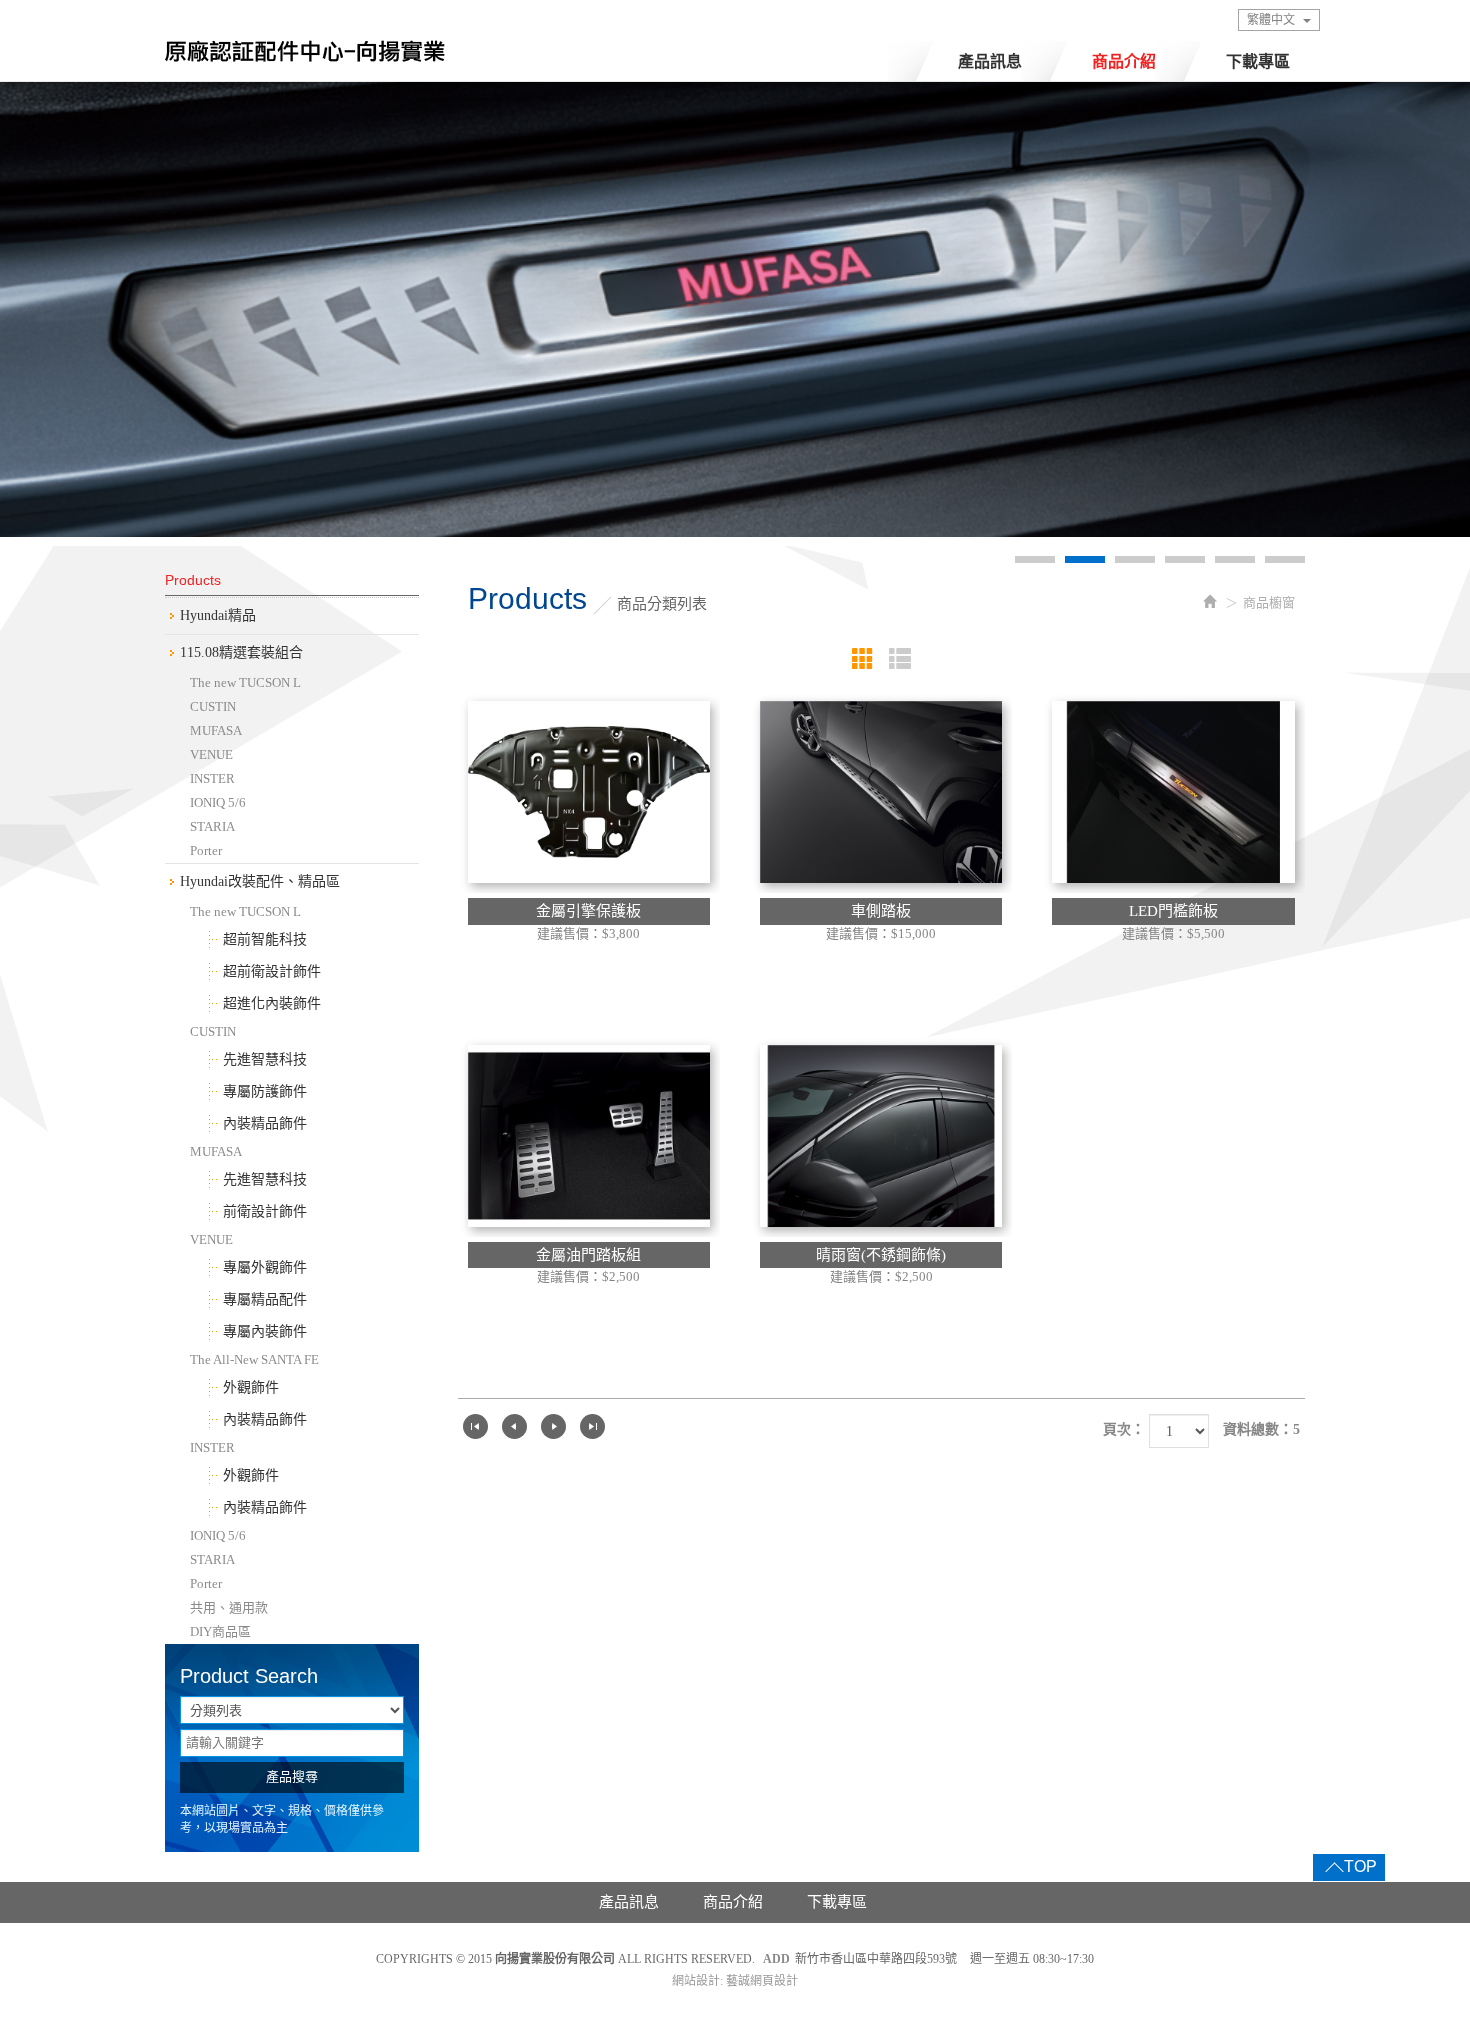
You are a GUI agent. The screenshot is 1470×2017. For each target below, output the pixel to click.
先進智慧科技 (265, 1059)
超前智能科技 (265, 939)
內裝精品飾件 (265, 1123)
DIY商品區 (220, 1631)
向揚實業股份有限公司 (305, 57)
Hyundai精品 (218, 615)
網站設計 (696, 1981)
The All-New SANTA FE (254, 1359)
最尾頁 (592, 1426)
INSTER (212, 778)
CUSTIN (213, 706)
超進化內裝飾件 (272, 1003)
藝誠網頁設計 (762, 1981)
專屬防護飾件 (265, 1091)
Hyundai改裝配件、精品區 (260, 881)
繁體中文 (1271, 20)
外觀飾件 (251, 1387)
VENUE (211, 754)
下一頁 (553, 1426)
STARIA (212, 826)
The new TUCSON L (245, 682)
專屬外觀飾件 (265, 1267)
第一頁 (475, 1426)
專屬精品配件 (265, 1299)
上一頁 (514, 1426)
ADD (776, 1959)
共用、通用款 (229, 1607)
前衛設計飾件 (265, 1211)
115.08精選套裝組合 (241, 652)
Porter (206, 850)
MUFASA (216, 730)
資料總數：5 (1261, 1429)
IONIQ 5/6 (218, 802)
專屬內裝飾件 (265, 1331)
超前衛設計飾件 (272, 971)
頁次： (1124, 1429)
